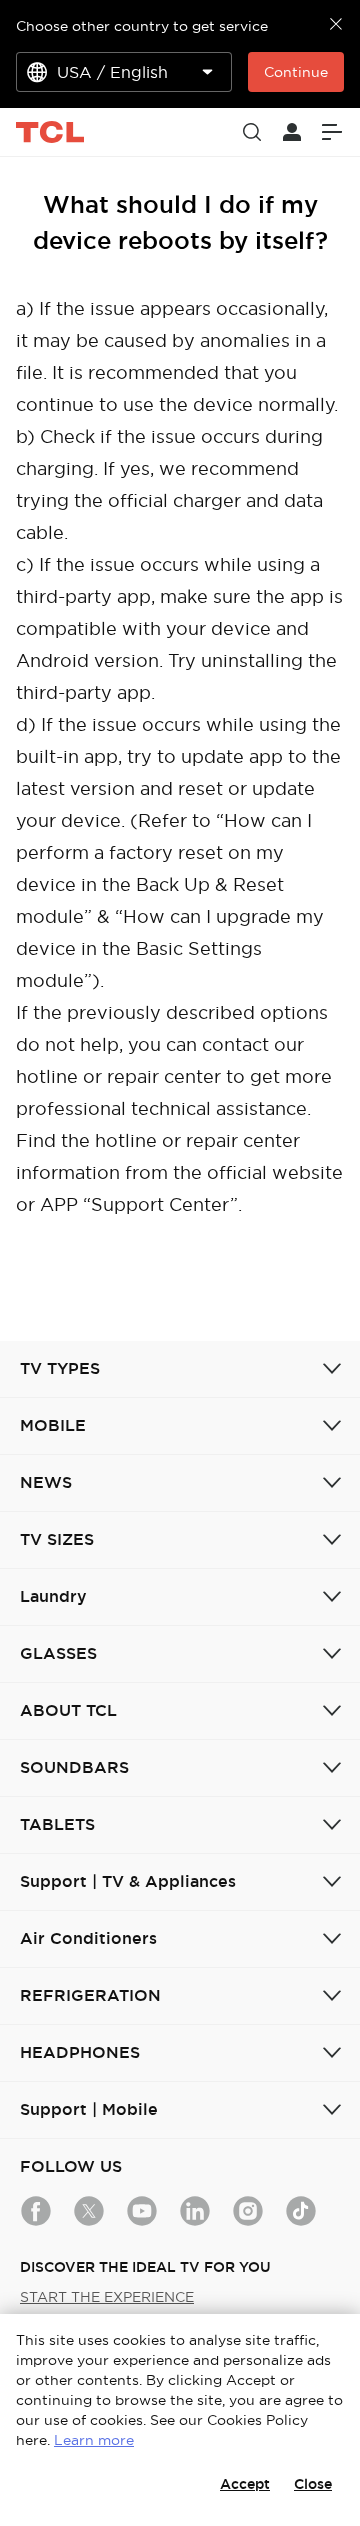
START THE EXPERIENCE (107, 2297)
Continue (296, 72)
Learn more (94, 2440)
